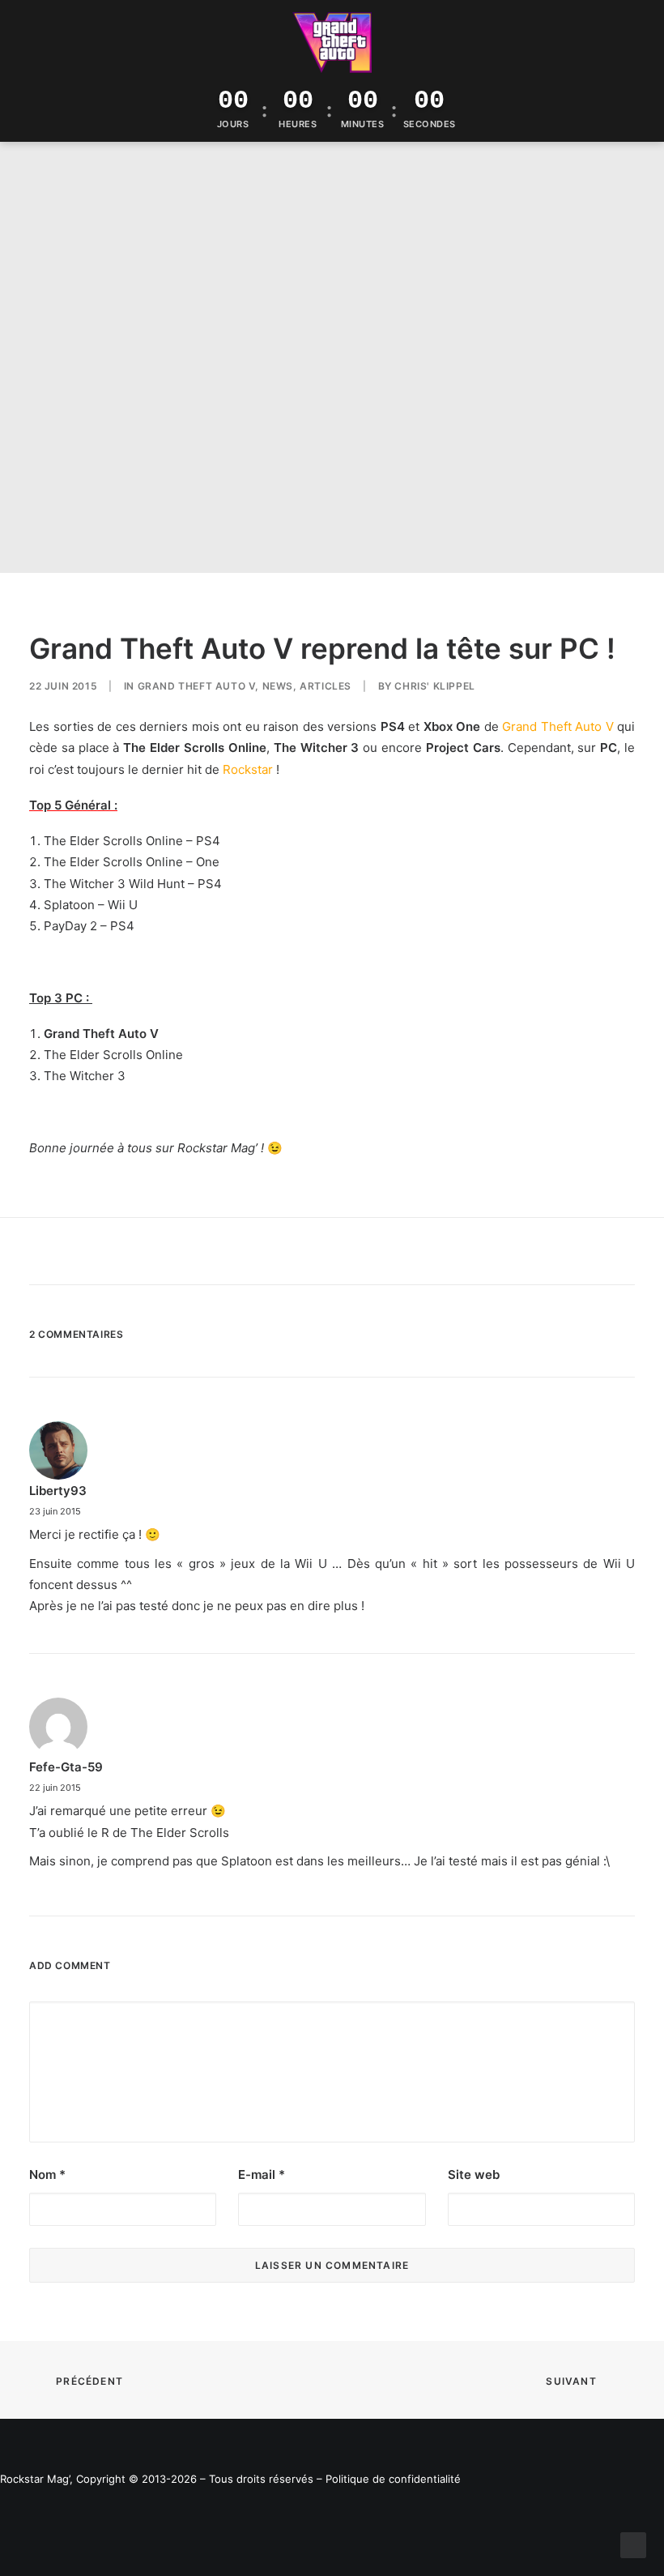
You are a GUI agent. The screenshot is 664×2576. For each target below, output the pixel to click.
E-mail (262, 2174)
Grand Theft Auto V (197, 686)
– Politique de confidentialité (389, 2479)
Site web (474, 2174)
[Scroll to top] (633, 2544)
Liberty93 (58, 1491)
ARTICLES (326, 686)
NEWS (278, 686)
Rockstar (248, 769)
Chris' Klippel (434, 686)
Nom (47, 2174)
